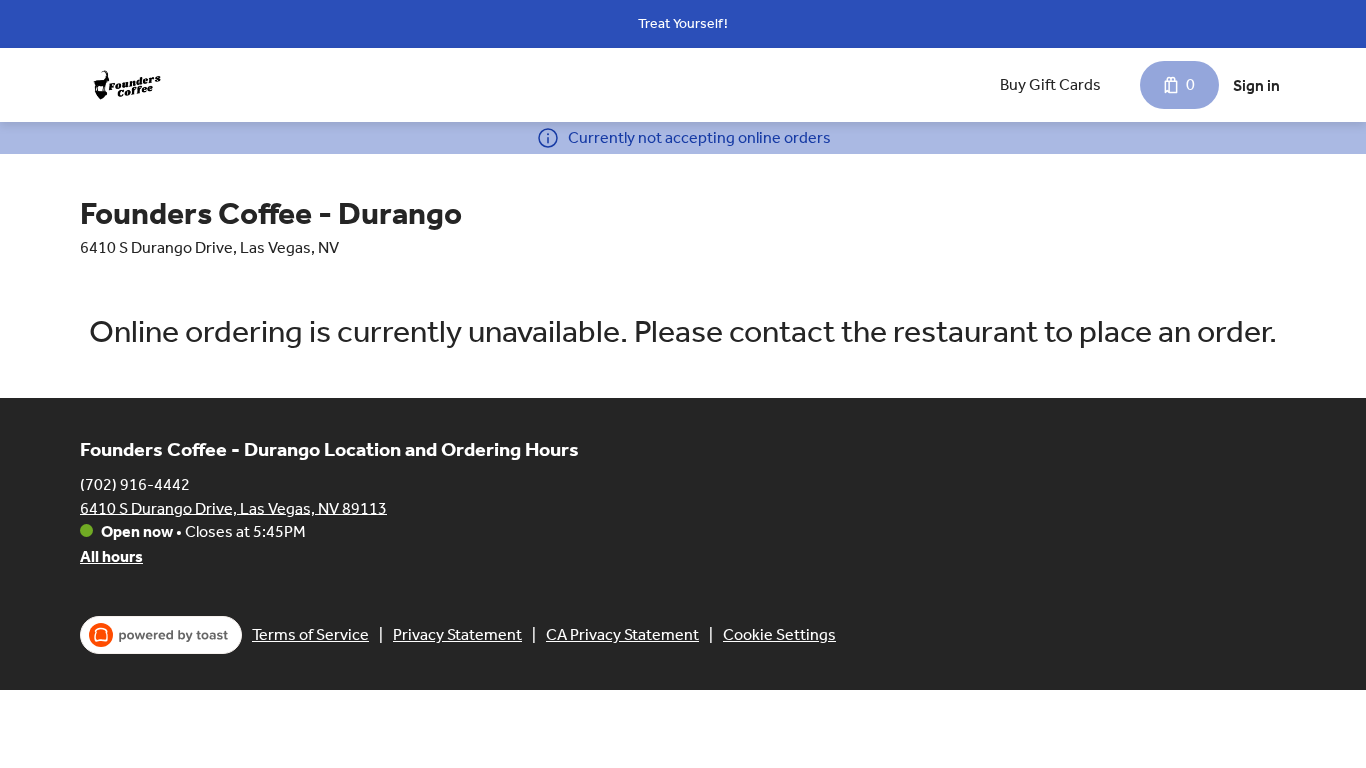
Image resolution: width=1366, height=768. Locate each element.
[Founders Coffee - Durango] (127, 85)
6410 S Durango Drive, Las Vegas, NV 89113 (233, 507)
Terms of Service (310, 634)
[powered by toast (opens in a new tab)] (161, 635)
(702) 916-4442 (135, 483)
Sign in (1256, 85)
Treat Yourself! (683, 23)
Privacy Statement (457, 634)
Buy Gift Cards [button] (1050, 84)
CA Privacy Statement (622, 634)
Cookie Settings (779, 634)
